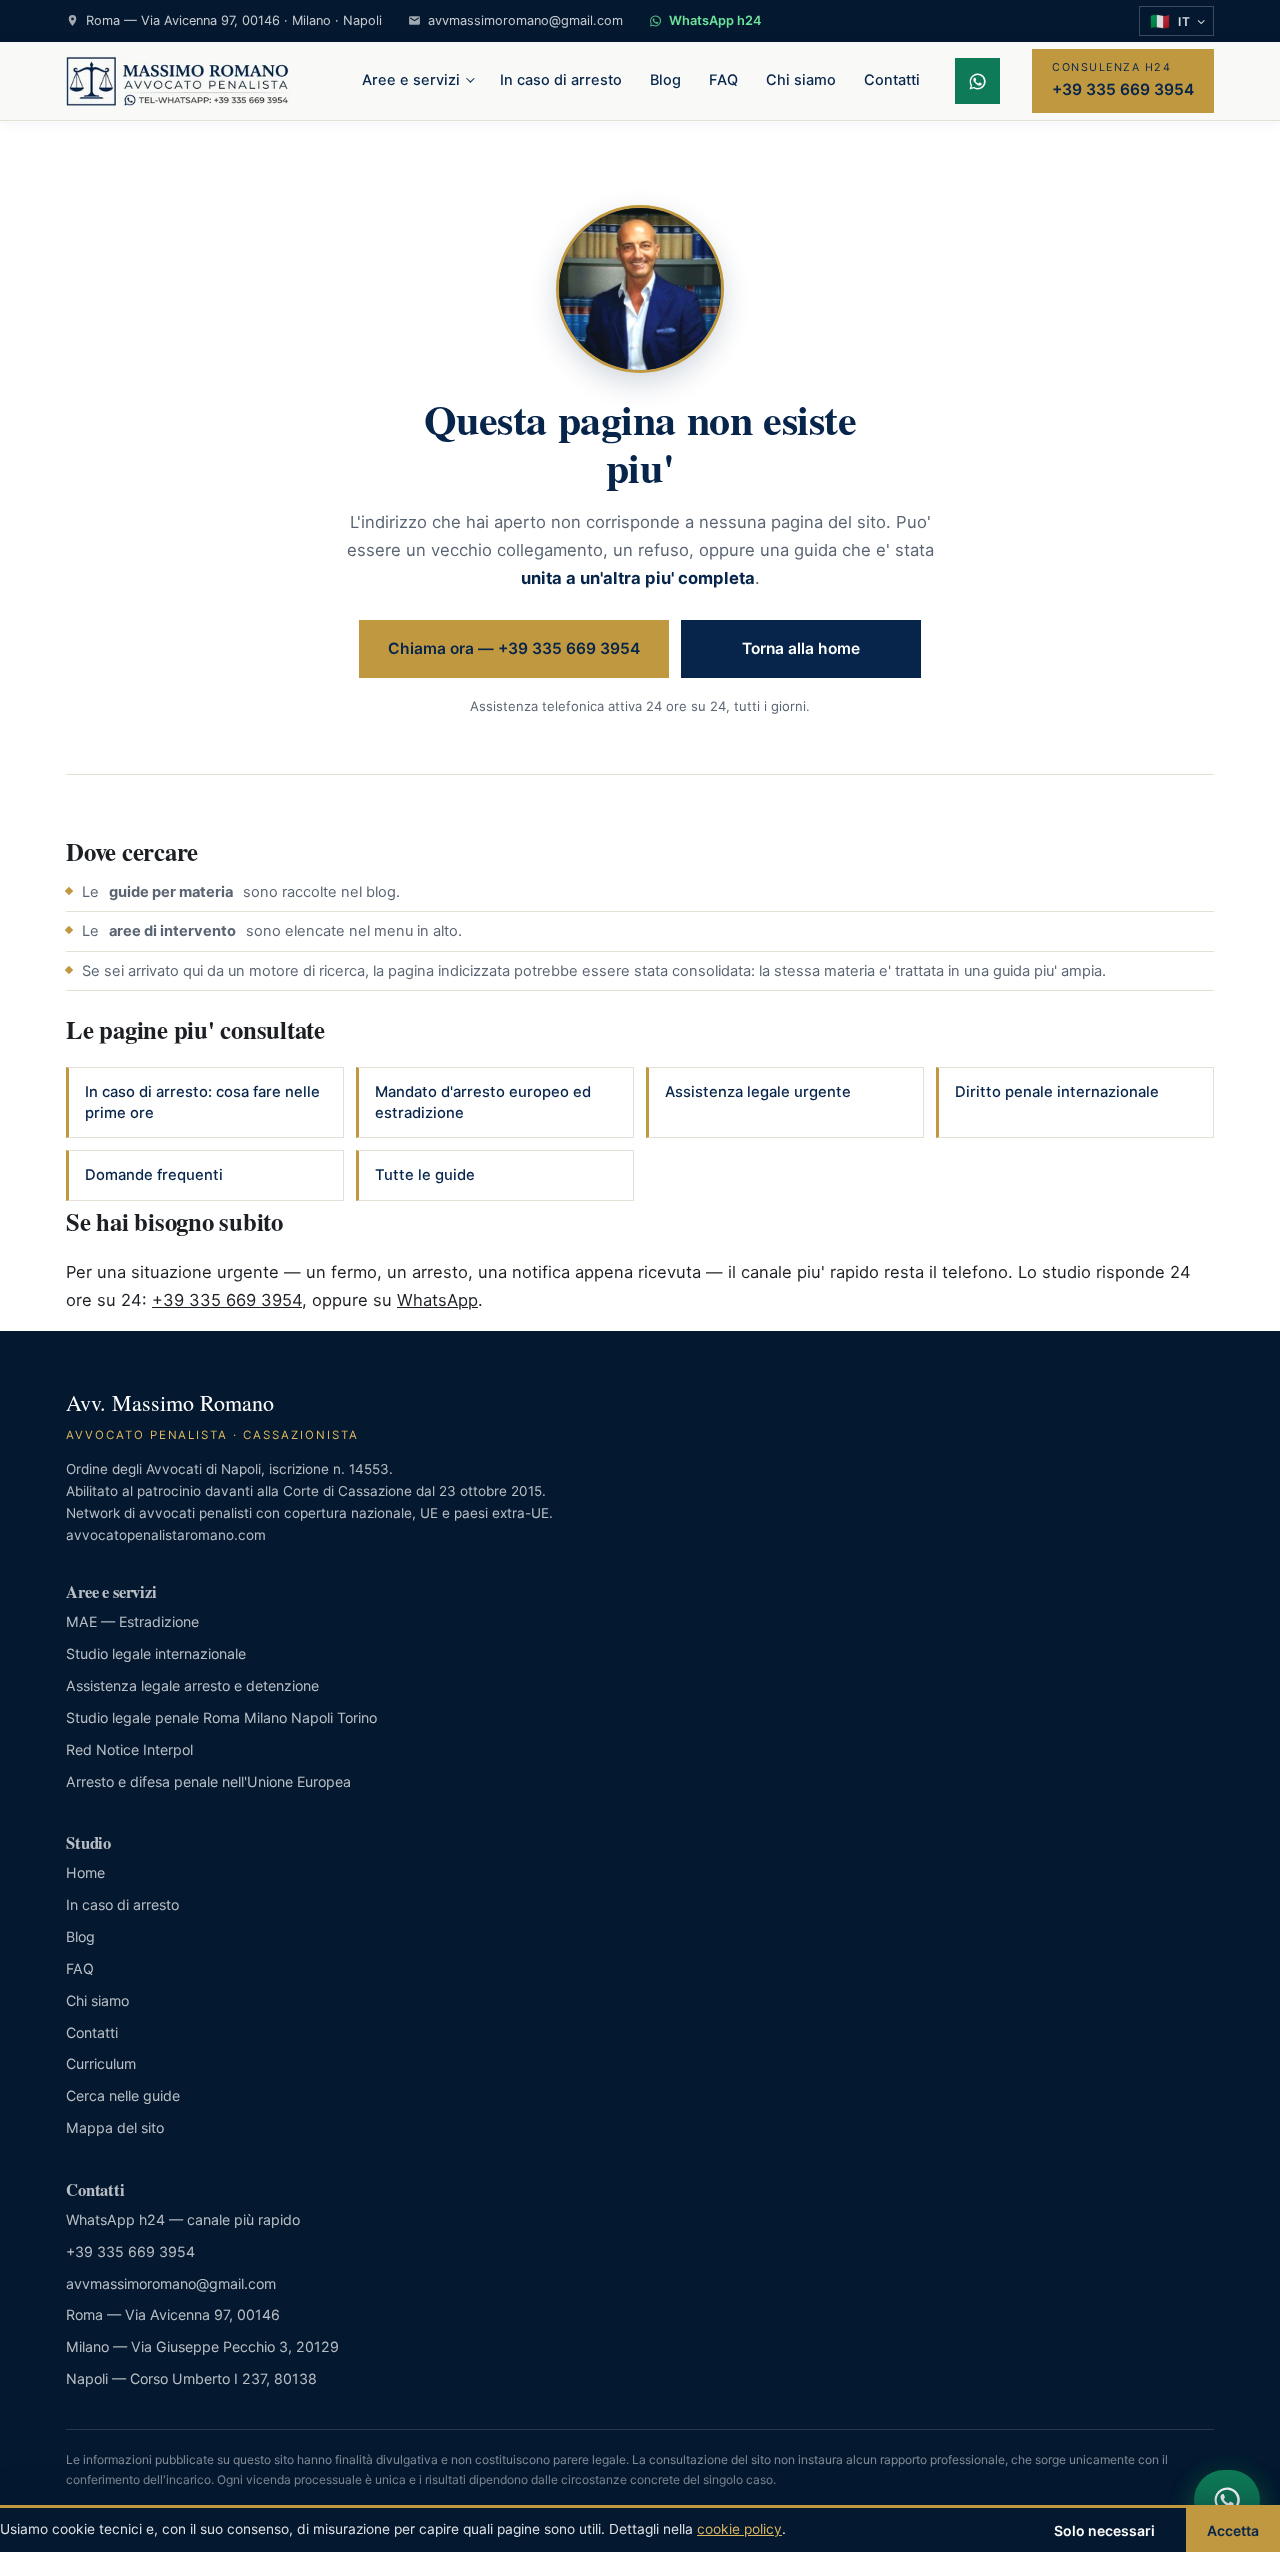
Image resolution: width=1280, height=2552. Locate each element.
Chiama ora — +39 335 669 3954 (514, 648)
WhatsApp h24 (715, 20)
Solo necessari (1104, 2530)
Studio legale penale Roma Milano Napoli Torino (221, 1717)
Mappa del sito (115, 2127)
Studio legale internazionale (156, 1653)
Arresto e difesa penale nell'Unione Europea (208, 1781)
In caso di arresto (561, 80)
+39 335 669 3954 (227, 1300)
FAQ (723, 80)
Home (85, 1872)
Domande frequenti (154, 1175)
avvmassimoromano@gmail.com (525, 20)
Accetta (1233, 2530)
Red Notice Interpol (129, 1749)
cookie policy (739, 2529)
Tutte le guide (425, 1175)
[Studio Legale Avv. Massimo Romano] (178, 81)
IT (1170, 21)
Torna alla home (801, 648)
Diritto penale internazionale (1057, 1092)
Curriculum (101, 2063)
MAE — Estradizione (132, 1621)
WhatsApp (437, 1300)
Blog (665, 80)
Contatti (892, 80)
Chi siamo (801, 80)
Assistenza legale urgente (758, 1092)
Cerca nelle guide (123, 2095)
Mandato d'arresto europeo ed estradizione (483, 1102)
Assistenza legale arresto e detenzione (192, 1685)
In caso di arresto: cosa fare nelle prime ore (202, 1102)
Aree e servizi (411, 80)
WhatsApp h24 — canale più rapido (183, 2219)
